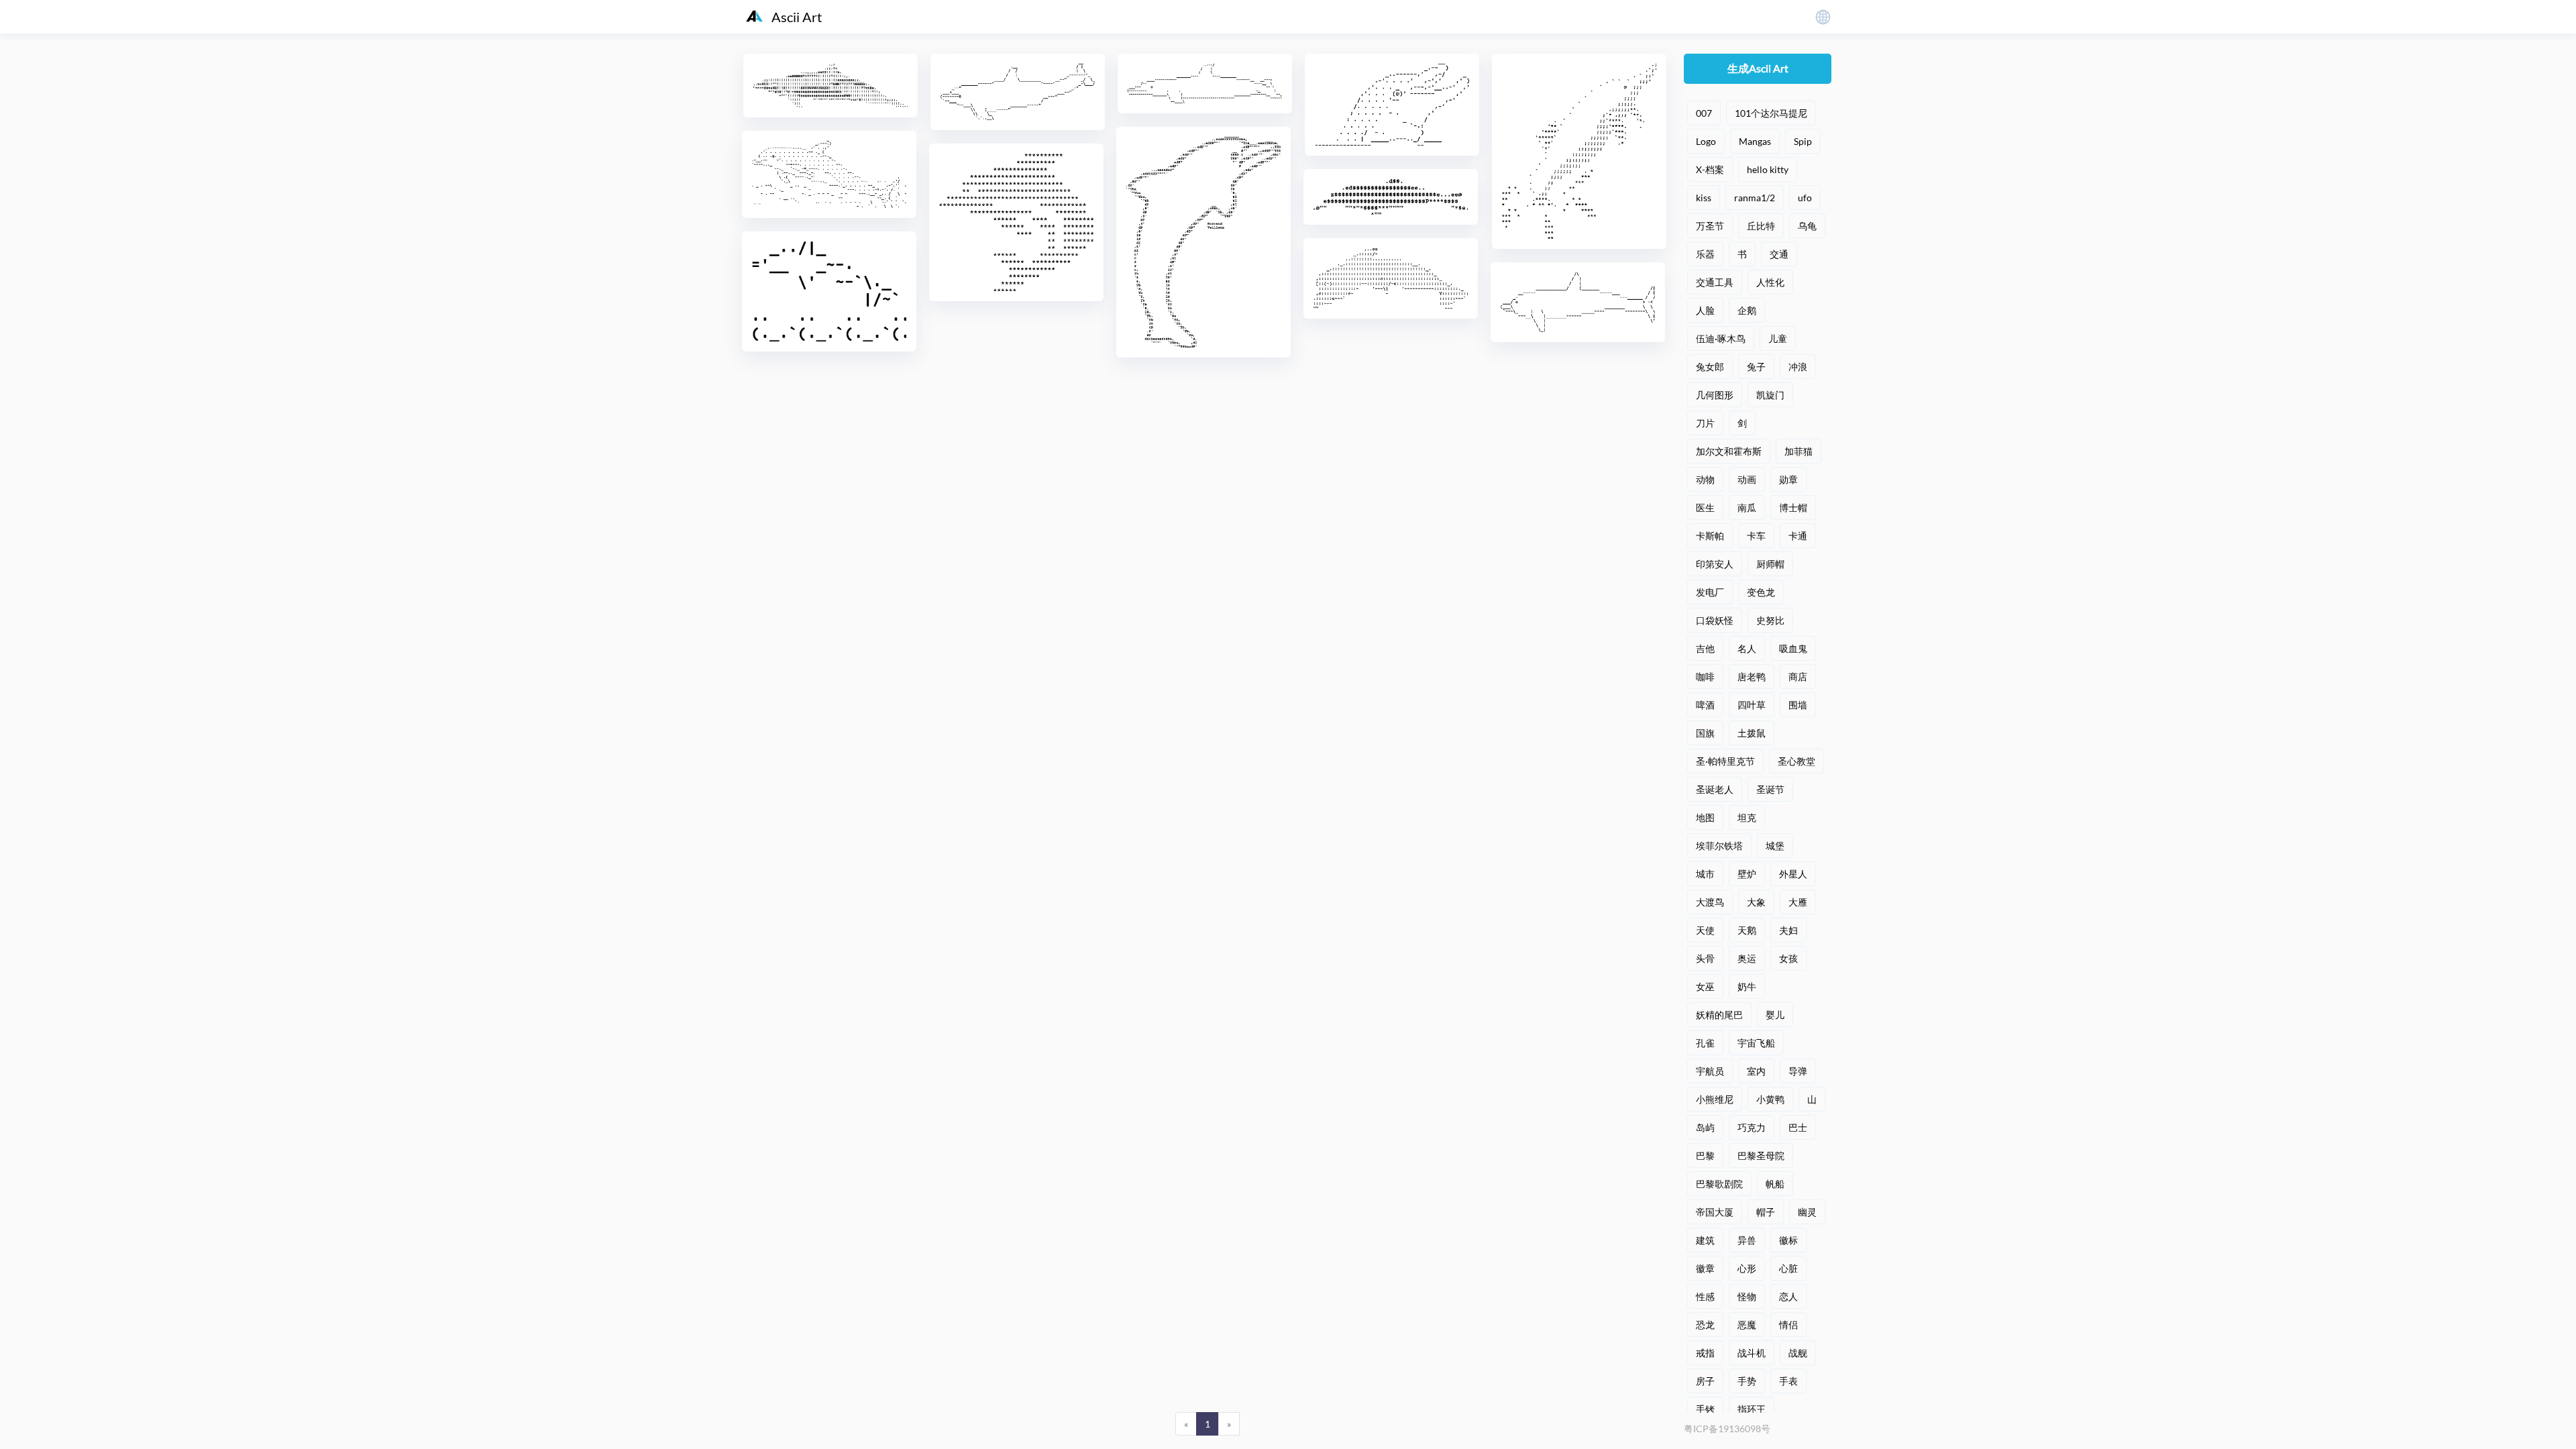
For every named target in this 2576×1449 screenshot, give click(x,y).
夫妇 (1788, 930)
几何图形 (1715, 395)
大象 (1756, 902)
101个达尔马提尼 (1771, 113)
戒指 (1705, 1353)
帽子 (1766, 1212)
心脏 (1788, 1268)
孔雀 (1705, 1043)
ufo (1805, 198)
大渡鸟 (1710, 902)
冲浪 (1798, 367)
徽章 (1705, 1268)
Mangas (1755, 141)
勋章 (1788, 479)
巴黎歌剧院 (1719, 1184)
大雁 (1798, 902)
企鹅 (1747, 310)
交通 (1779, 254)
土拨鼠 (1752, 733)
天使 (1705, 930)
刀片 (1705, 423)
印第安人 (1715, 564)
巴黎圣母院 (1761, 1156)
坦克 (1747, 817)
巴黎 (1705, 1156)
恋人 (1788, 1296)
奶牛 (1747, 986)
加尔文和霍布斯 (1729, 451)
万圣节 (1710, 226)
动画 (1747, 479)
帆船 (1775, 1184)
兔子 (1756, 367)
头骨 (1705, 958)
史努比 (1770, 620)
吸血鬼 (1793, 648)
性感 (1705, 1296)
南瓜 (1747, 507)
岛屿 (1705, 1127)
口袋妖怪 (1715, 620)
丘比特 (1761, 226)
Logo (1706, 141)
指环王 (1752, 1409)
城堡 (1775, 846)
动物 (1705, 479)
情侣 (1788, 1325)
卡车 (1756, 536)
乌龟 (1807, 226)
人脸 (1705, 310)
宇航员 (1710, 1071)
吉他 (1705, 648)
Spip (1803, 141)
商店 (1798, 677)
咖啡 (1705, 677)
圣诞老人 (1715, 789)
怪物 (1747, 1296)
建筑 (1705, 1240)
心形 (1747, 1268)
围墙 (1798, 705)
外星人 (1793, 874)
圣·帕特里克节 (1725, 761)
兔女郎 (1710, 367)
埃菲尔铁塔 (1719, 846)
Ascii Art (797, 17)
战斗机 (1752, 1353)
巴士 (1798, 1127)
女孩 (1788, 958)
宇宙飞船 (1756, 1043)
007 (1704, 113)
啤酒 (1705, 705)
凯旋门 (1770, 395)
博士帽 (1793, 507)
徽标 (1788, 1240)
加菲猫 (1799, 451)
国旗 (1705, 733)
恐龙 (1705, 1325)
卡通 (1798, 536)
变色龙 (1761, 592)
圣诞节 (1770, 789)
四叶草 (1752, 705)
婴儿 (1775, 1015)
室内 (1756, 1071)
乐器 (1705, 254)
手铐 (1705, 1409)
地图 (1705, 817)
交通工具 (1715, 282)
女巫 (1705, 986)
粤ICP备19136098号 (1727, 1429)
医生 (1705, 507)
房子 (1705, 1381)
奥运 (1747, 958)
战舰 (1798, 1353)
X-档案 (1710, 169)
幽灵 (1807, 1212)
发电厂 (1710, 592)
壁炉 (1747, 874)
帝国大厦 (1715, 1212)
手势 (1747, 1381)
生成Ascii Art (1758, 68)
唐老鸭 (1752, 677)
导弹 (1798, 1071)
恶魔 (1747, 1325)
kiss (1704, 198)
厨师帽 (1770, 564)
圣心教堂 (1796, 761)
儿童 (1778, 338)
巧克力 (1752, 1127)
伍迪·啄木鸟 (1721, 338)
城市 (1705, 874)
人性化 (1770, 282)
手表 (1788, 1381)
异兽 (1747, 1240)
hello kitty (1768, 169)
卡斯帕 (1710, 536)
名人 (1747, 648)
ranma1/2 (1755, 198)
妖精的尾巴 (1719, 1015)
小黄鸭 (1770, 1099)
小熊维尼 (1715, 1099)
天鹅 (1747, 930)
